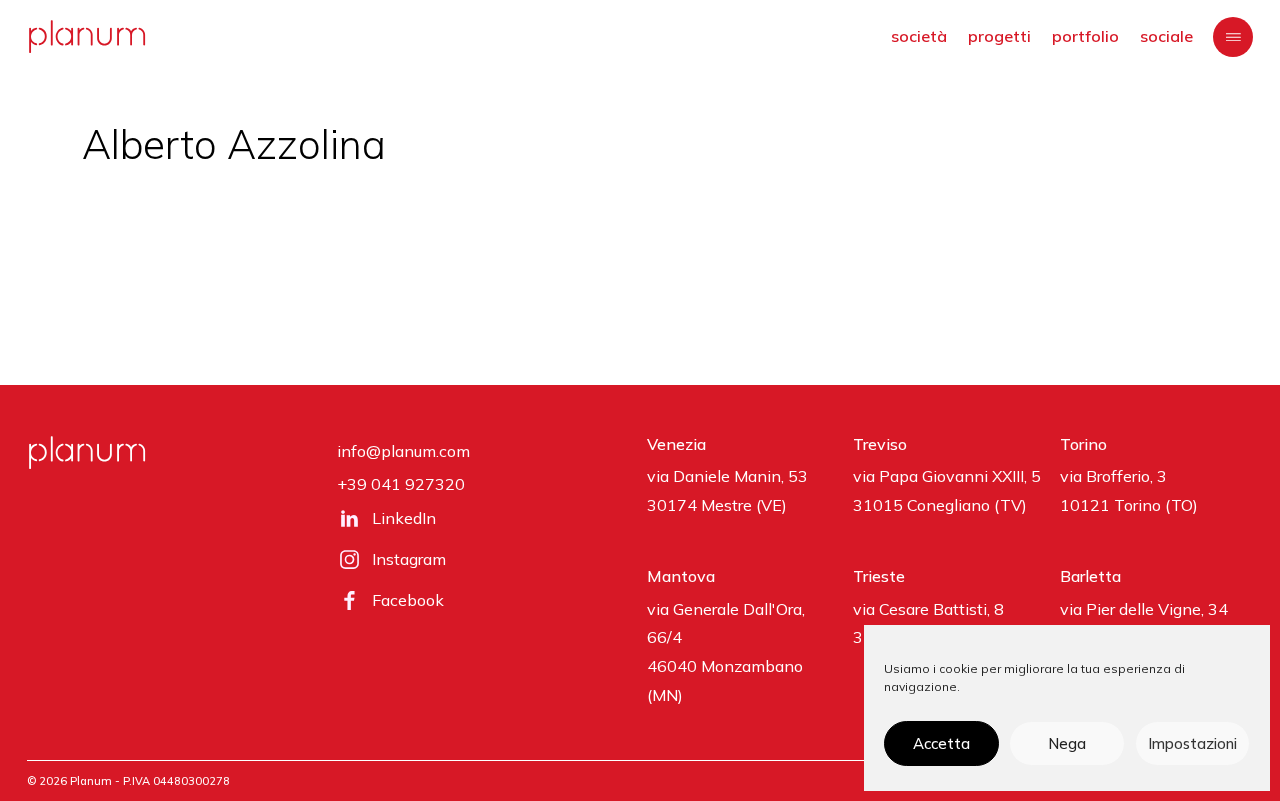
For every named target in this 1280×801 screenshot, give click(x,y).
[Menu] (1233, 37)
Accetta (941, 743)
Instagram (409, 559)
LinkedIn (404, 518)
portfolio (1085, 36)
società (919, 36)
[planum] (87, 36)
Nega (1067, 743)
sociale (1166, 36)
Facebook (408, 600)
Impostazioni (1192, 743)
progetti (999, 36)
